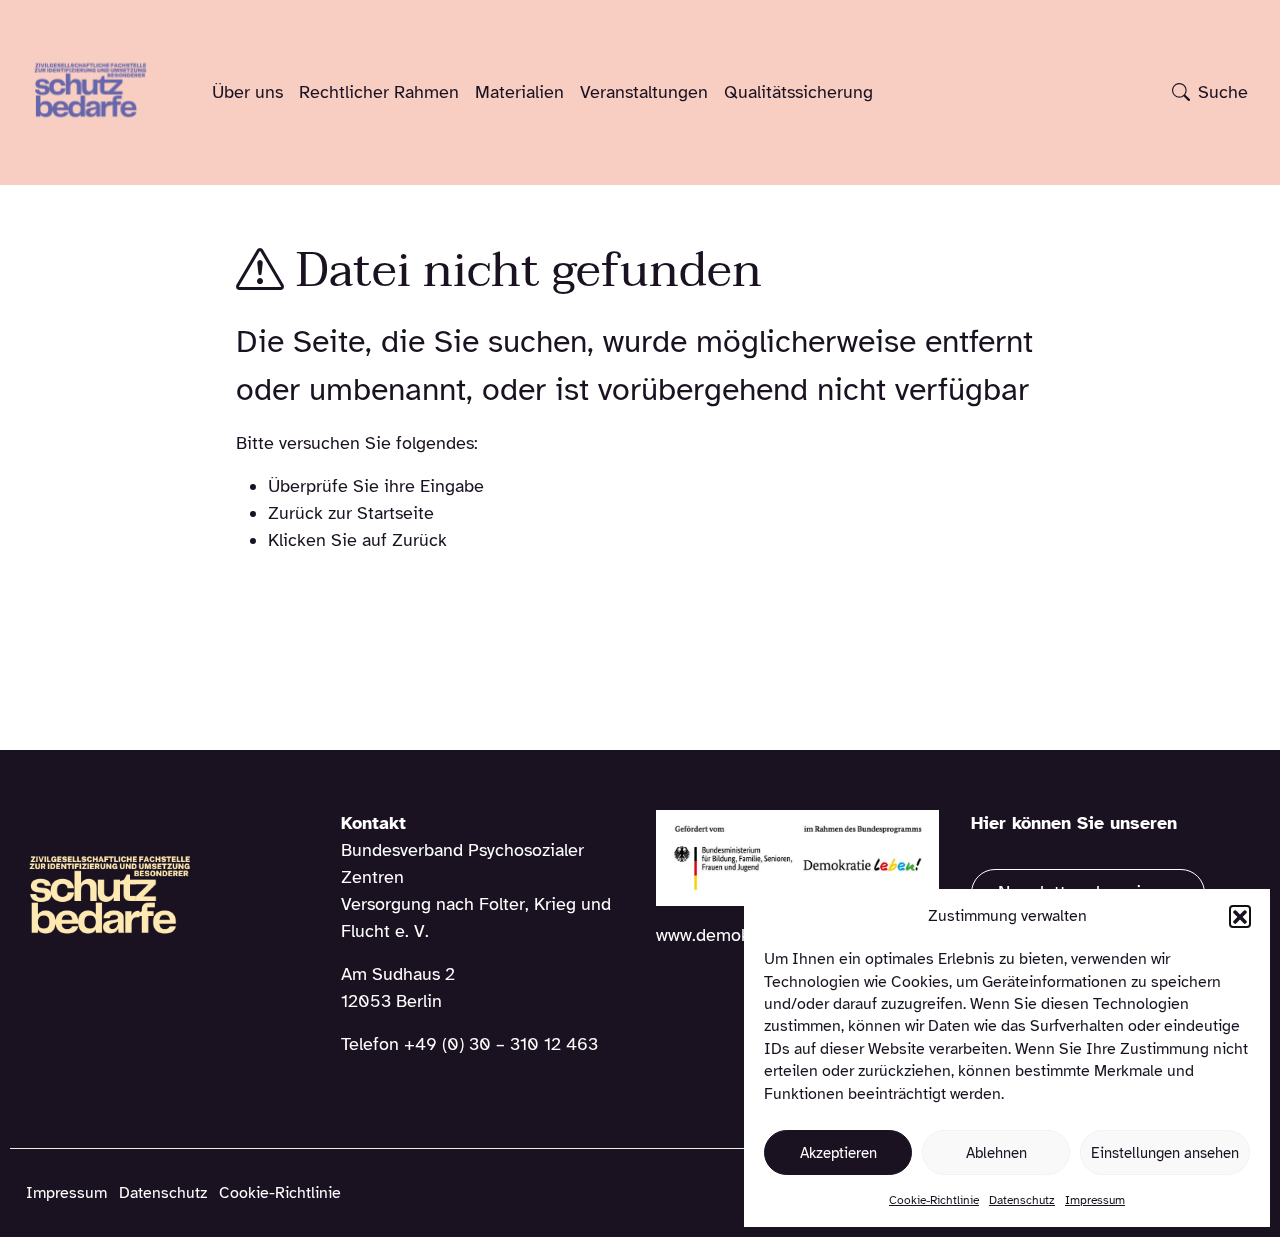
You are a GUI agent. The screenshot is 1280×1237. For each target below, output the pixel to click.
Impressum (1095, 1200)
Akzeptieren (838, 1153)
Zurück (419, 540)
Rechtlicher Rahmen (379, 92)
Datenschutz (1022, 1200)
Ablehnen (996, 1153)
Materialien (519, 92)
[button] (1240, 916)
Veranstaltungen (644, 92)
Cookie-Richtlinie (934, 1200)
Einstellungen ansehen (1165, 1153)
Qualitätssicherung (798, 92)
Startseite (395, 513)
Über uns (247, 92)
